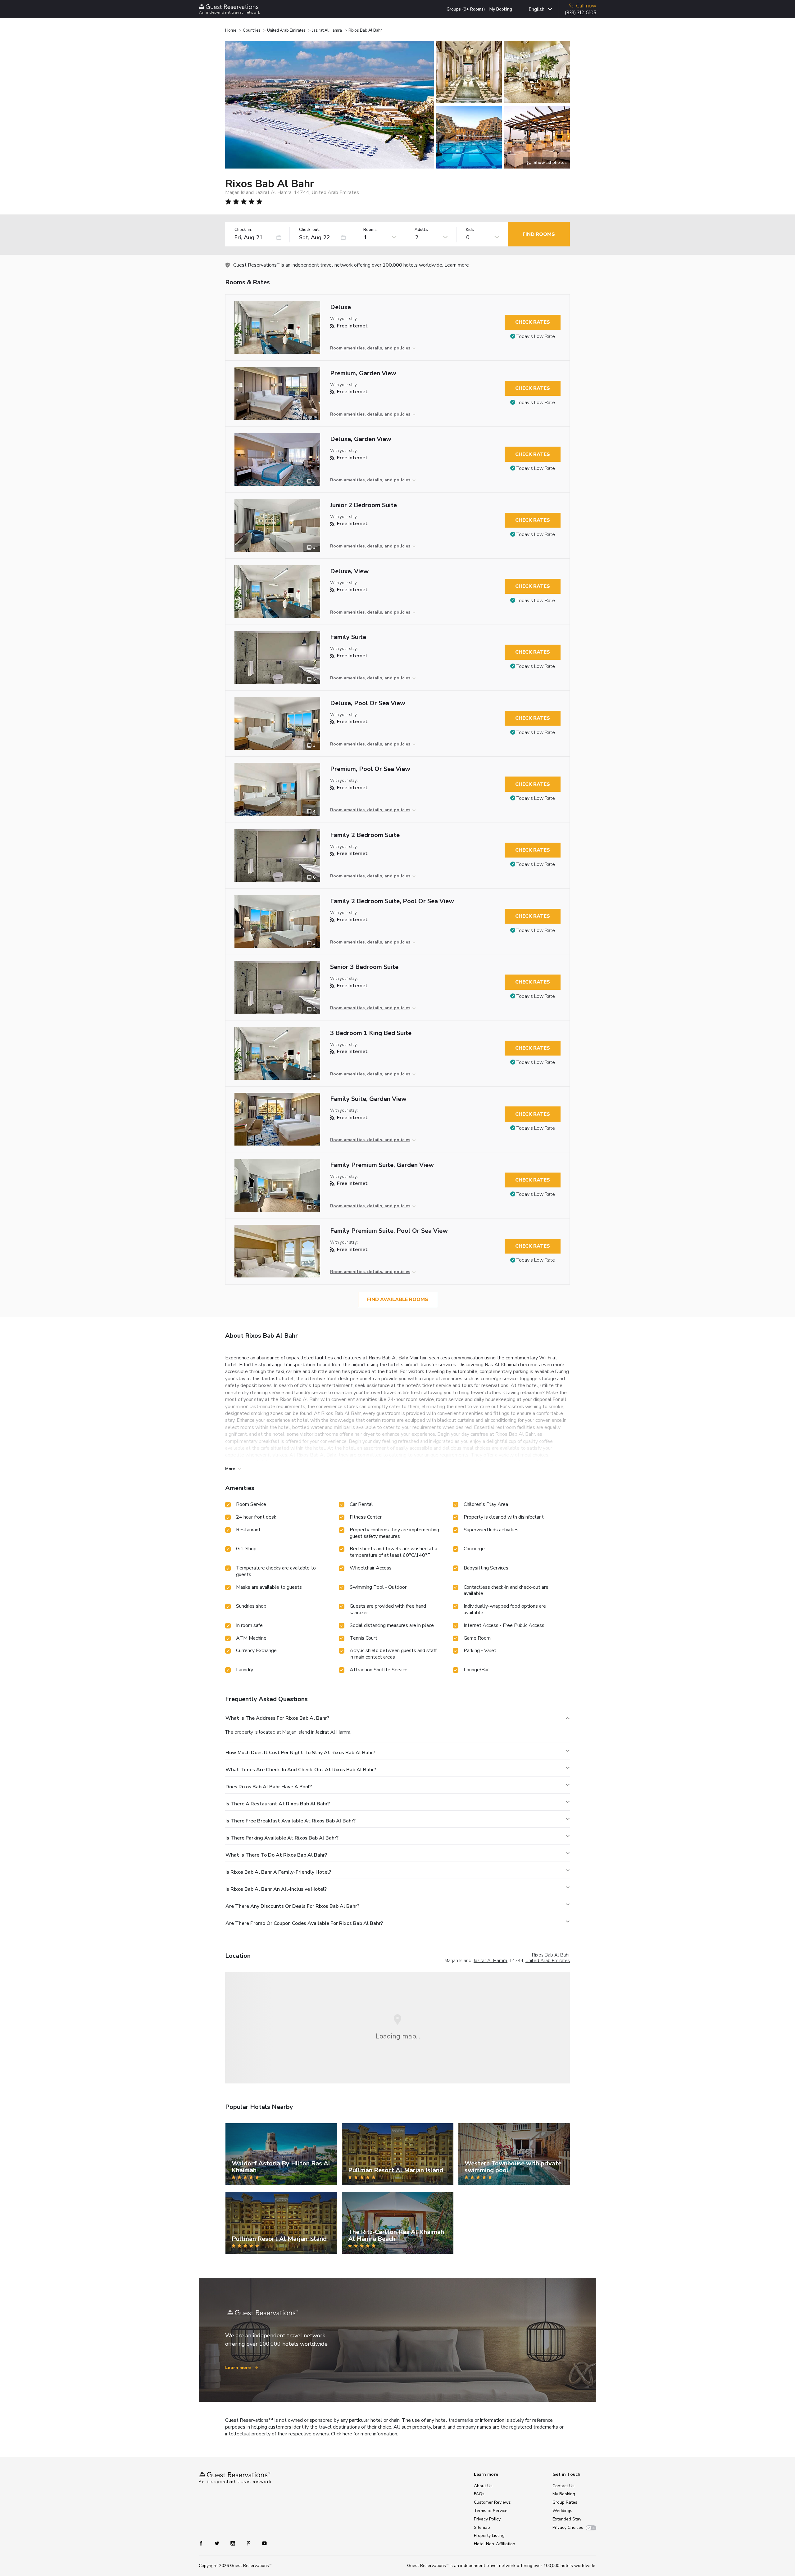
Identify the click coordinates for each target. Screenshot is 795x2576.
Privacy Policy (487, 2519)
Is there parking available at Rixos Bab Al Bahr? (282, 1838)
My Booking (501, 9)
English (536, 9)
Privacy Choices (568, 2527)
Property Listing (489, 2535)
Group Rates (565, 2502)
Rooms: (370, 230)
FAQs (479, 2494)
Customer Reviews (492, 2502)
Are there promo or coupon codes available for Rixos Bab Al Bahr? (304, 1923)
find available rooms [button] (398, 1299)
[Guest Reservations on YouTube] (262, 2543)
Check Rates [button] (533, 322)
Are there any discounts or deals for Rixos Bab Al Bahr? (292, 1906)
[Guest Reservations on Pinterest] (249, 2543)
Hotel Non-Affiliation (495, 2544)
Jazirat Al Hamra (327, 30)
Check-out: (310, 230)
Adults (421, 230)
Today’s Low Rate (536, 336)
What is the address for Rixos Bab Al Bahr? (277, 1718)
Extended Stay (567, 2519)
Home (231, 30)
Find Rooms (539, 234)
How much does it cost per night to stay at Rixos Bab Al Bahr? (300, 1753)
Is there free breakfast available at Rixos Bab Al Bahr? (291, 1821)
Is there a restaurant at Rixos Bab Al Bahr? (278, 1804)
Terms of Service (491, 2511)
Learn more (457, 265)
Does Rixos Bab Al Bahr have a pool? (269, 1787)
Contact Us (563, 2486)
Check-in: (243, 230)
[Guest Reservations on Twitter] (218, 2543)
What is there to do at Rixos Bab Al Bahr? (276, 1855)
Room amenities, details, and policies (370, 348)
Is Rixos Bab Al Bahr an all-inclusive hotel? (276, 1889)
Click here (342, 2434)
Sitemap (482, 2527)
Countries (252, 30)
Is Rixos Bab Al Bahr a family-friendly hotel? (278, 1872)
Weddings (562, 2511)
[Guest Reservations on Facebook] (204, 2543)
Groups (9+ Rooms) (466, 9)
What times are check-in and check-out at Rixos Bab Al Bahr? (301, 1770)
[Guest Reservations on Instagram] (233, 2543)
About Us (483, 2486)
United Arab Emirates (286, 30)
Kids (470, 230)
